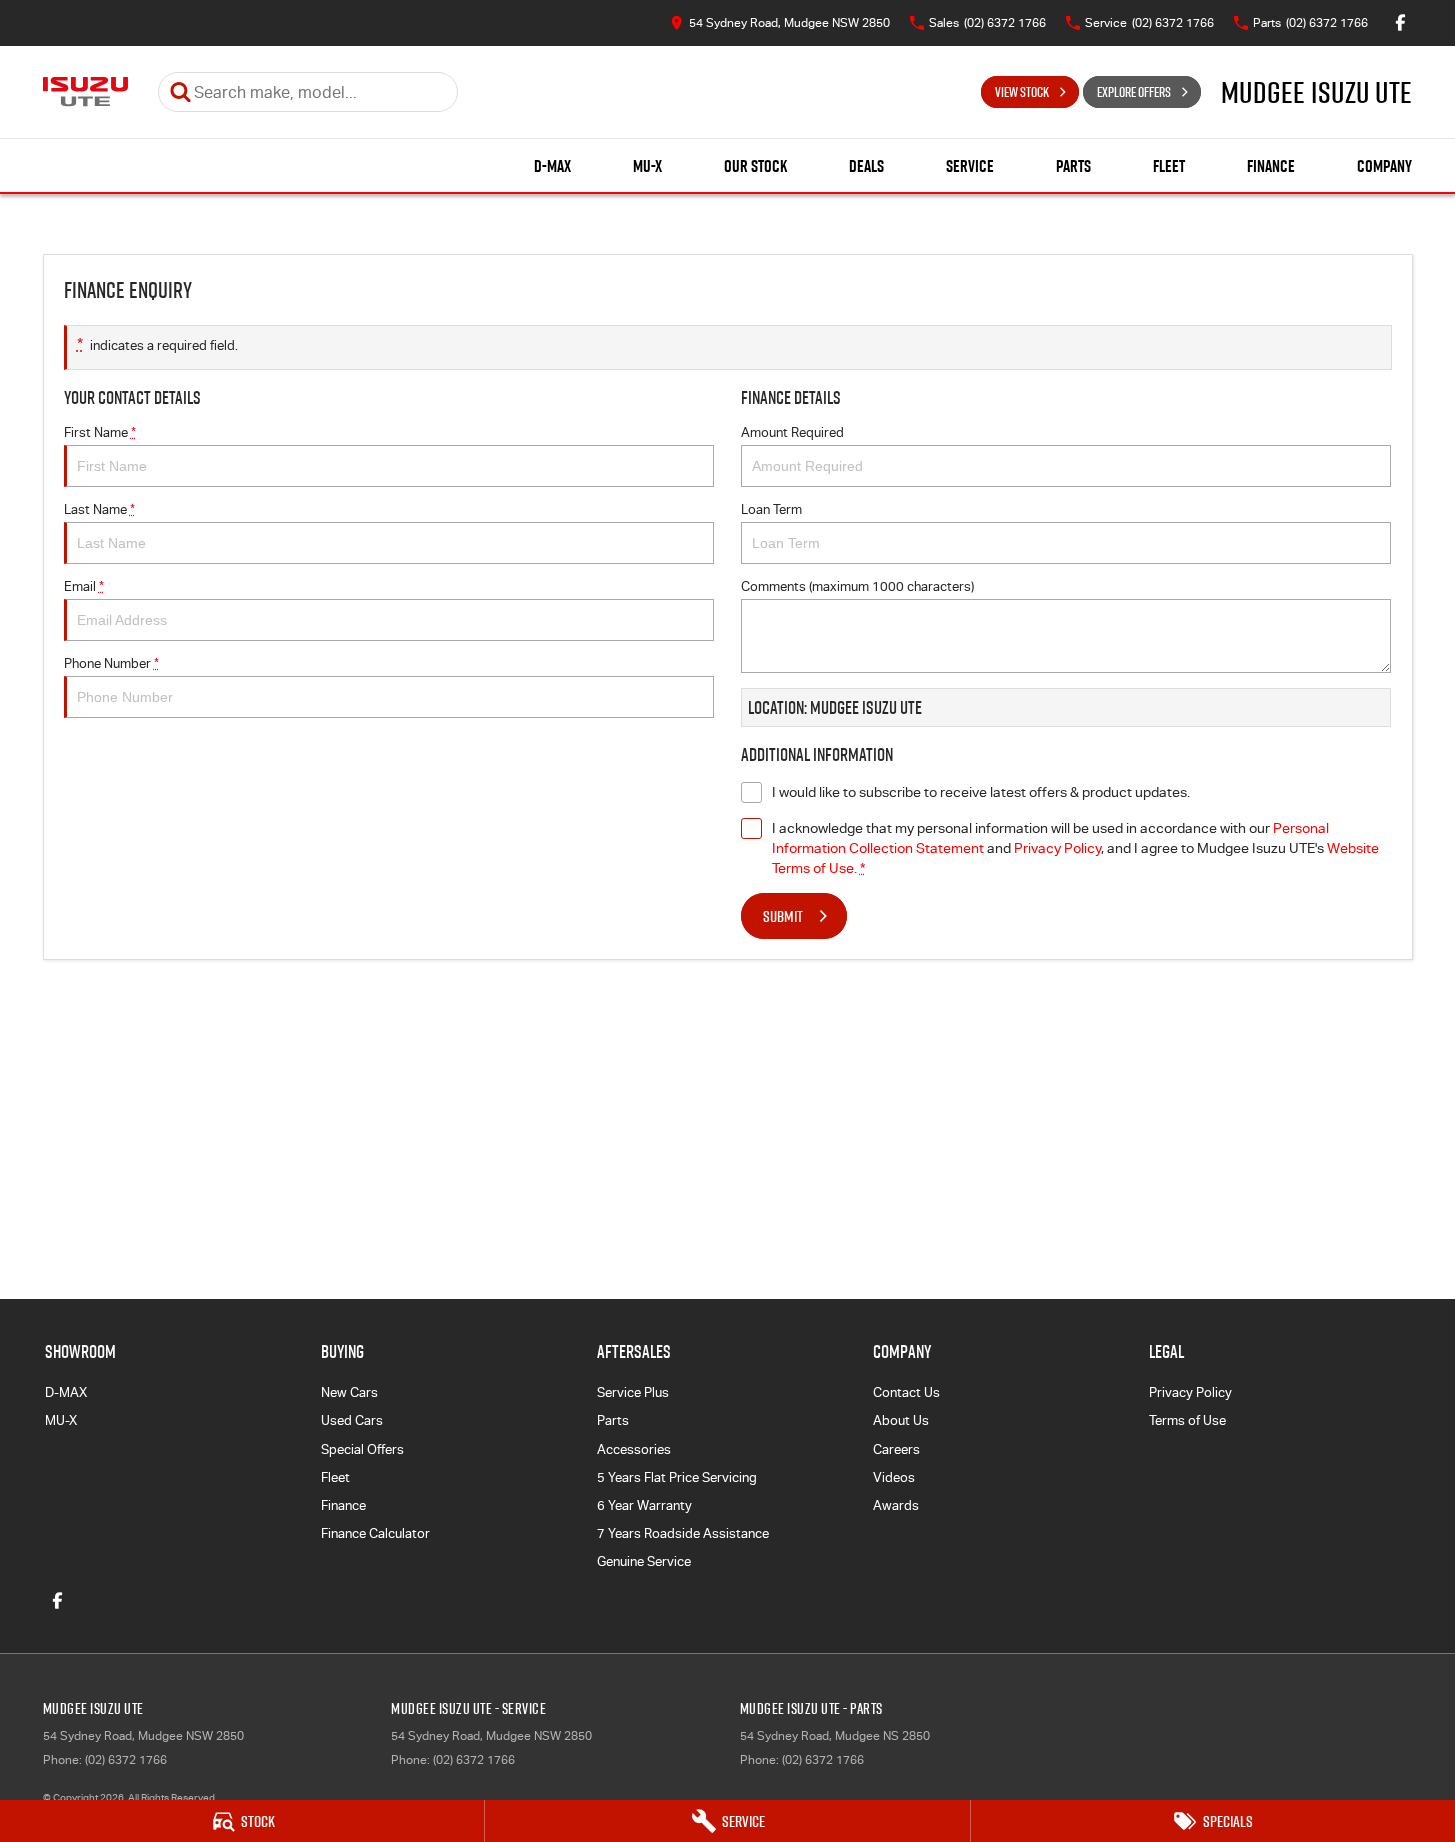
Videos (894, 1477)
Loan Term (771, 509)
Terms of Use (1187, 1420)
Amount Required (792, 432)
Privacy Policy (1057, 848)
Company (1384, 166)
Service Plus (633, 1392)
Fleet (1169, 166)
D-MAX (552, 166)
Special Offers (362, 1449)
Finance (1271, 166)
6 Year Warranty (644, 1505)
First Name (100, 432)
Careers (896, 1449)
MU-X (647, 166)
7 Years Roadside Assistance (683, 1533)
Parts (1073, 166)
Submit (783, 916)
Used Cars (352, 1420)
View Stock (1022, 92)
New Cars (349, 1392)
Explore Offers (1134, 92)
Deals (866, 166)
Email (84, 586)
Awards (896, 1505)
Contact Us (906, 1392)
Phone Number (111, 663)
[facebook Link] (1400, 22)
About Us (901, 1420)
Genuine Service (644, 1561)
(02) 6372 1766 (126, 1760)
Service (970, 166)
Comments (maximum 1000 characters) (857, 586)
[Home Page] (85, 92)
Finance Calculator (375, 1533)
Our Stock (755, 166)
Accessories (634, 1449)
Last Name (99, 509)
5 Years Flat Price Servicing (677, 1477)
